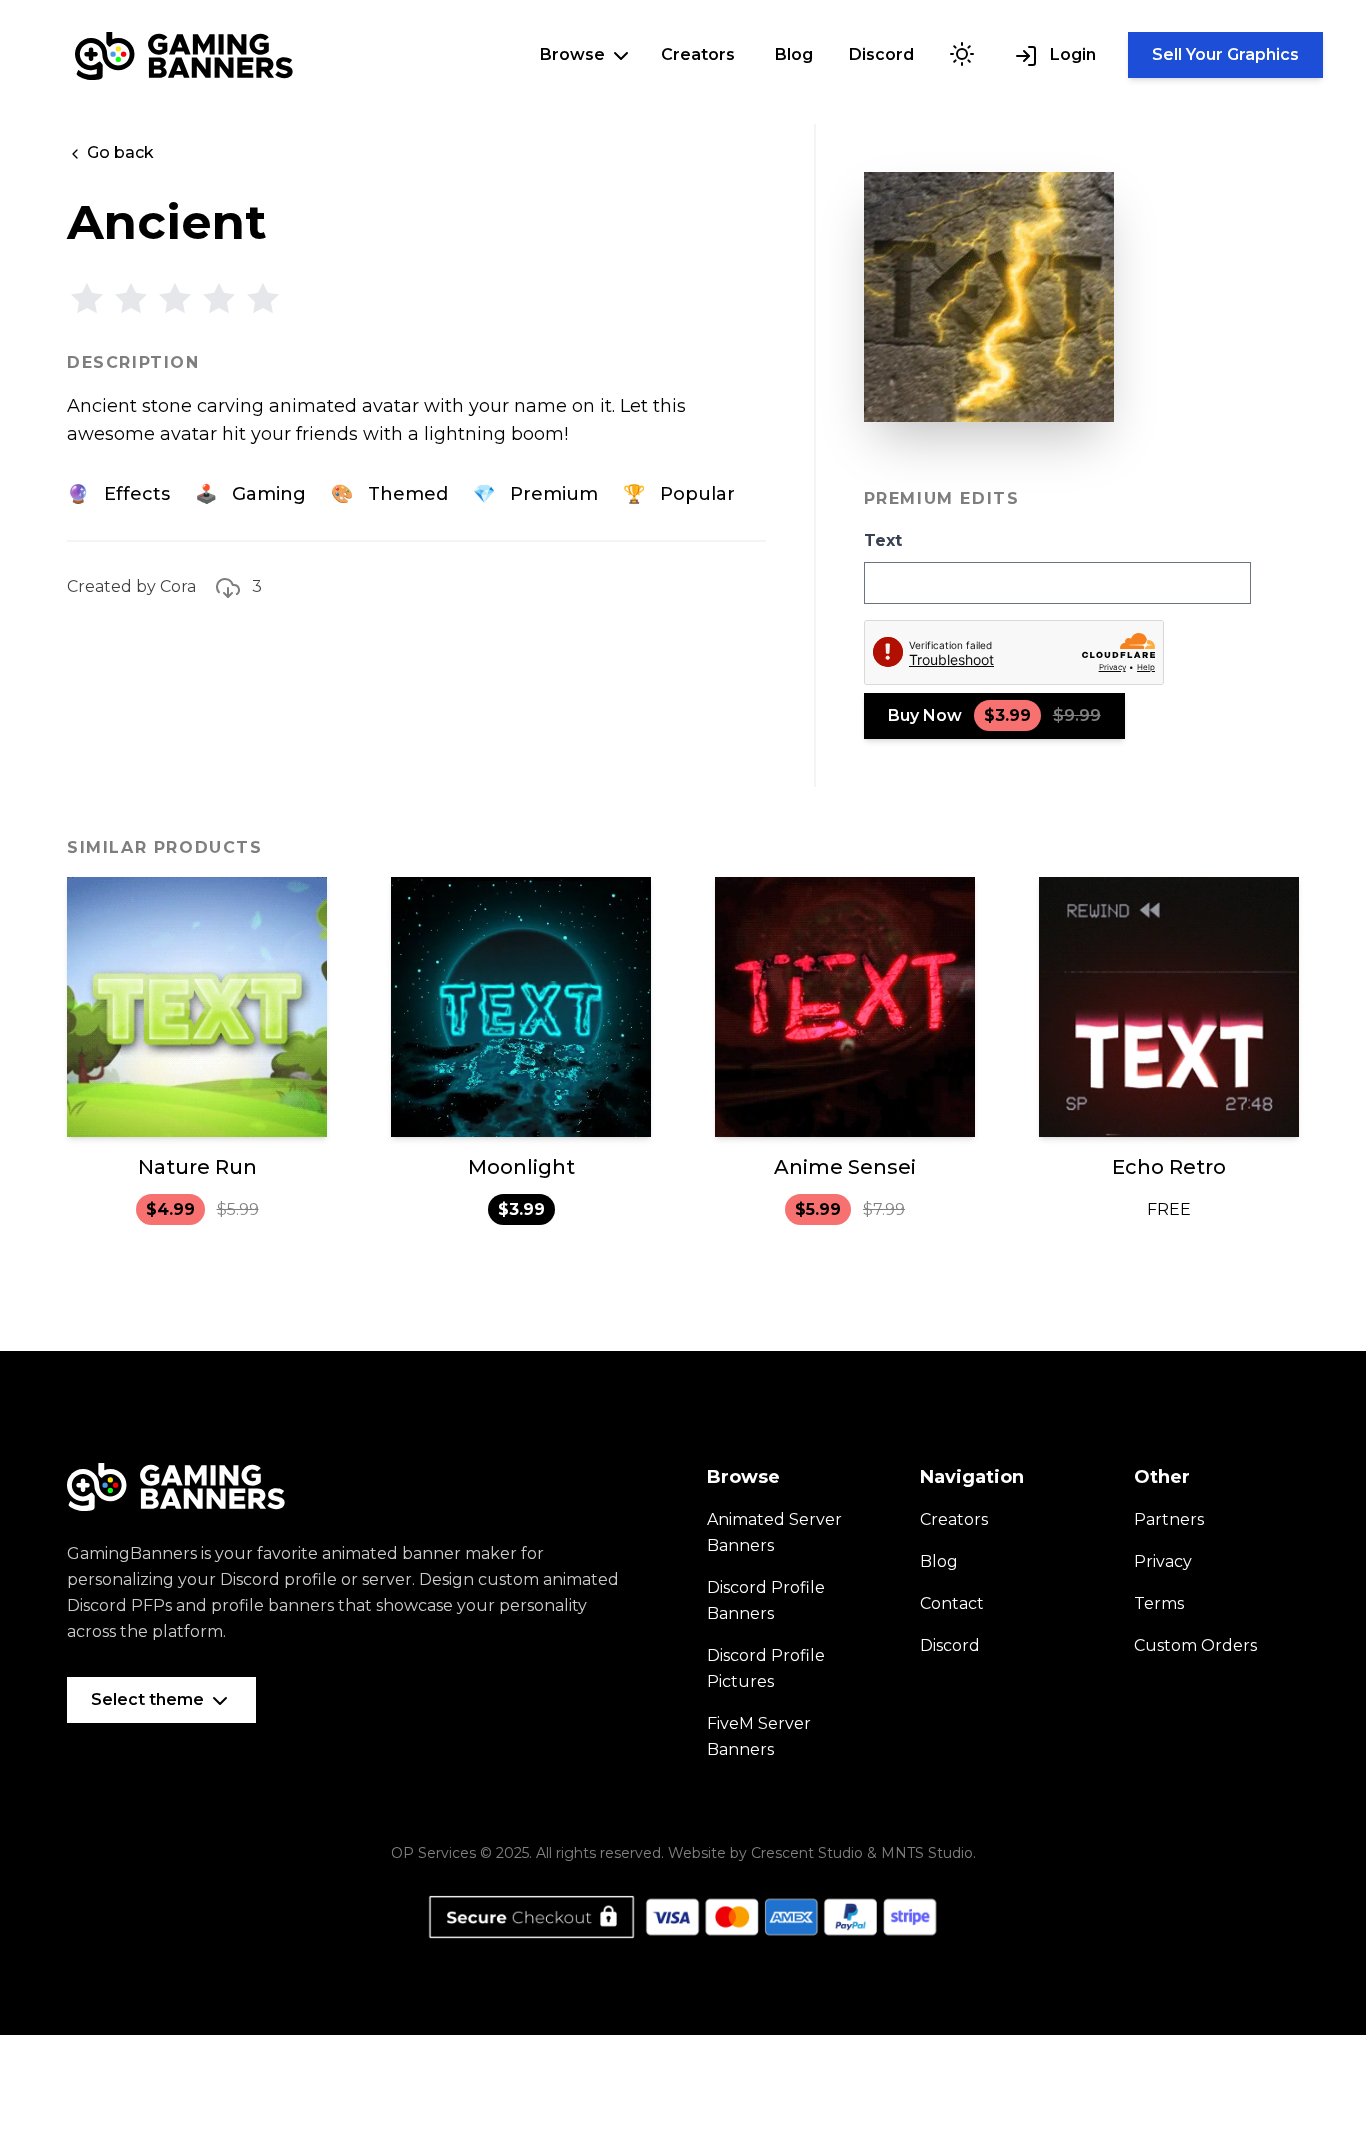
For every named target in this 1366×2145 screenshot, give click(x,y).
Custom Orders (1195, 1645)
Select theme (149, 1699)
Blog (794, 54)
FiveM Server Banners (759, 1736)
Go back (118, 152)
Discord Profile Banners (766, 1600)
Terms (1159, 1603)
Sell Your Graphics (1225, 54)
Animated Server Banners (774, 1532)
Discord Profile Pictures (766, 1668)
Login (1071, 54)
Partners (1169, 1519)
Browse (574, 54)
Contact (952, 1603)
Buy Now (994, 715)
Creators (698, 54)
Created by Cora (131, 586)
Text (883, 540)
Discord (881, 54)
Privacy (1163, 1561)
